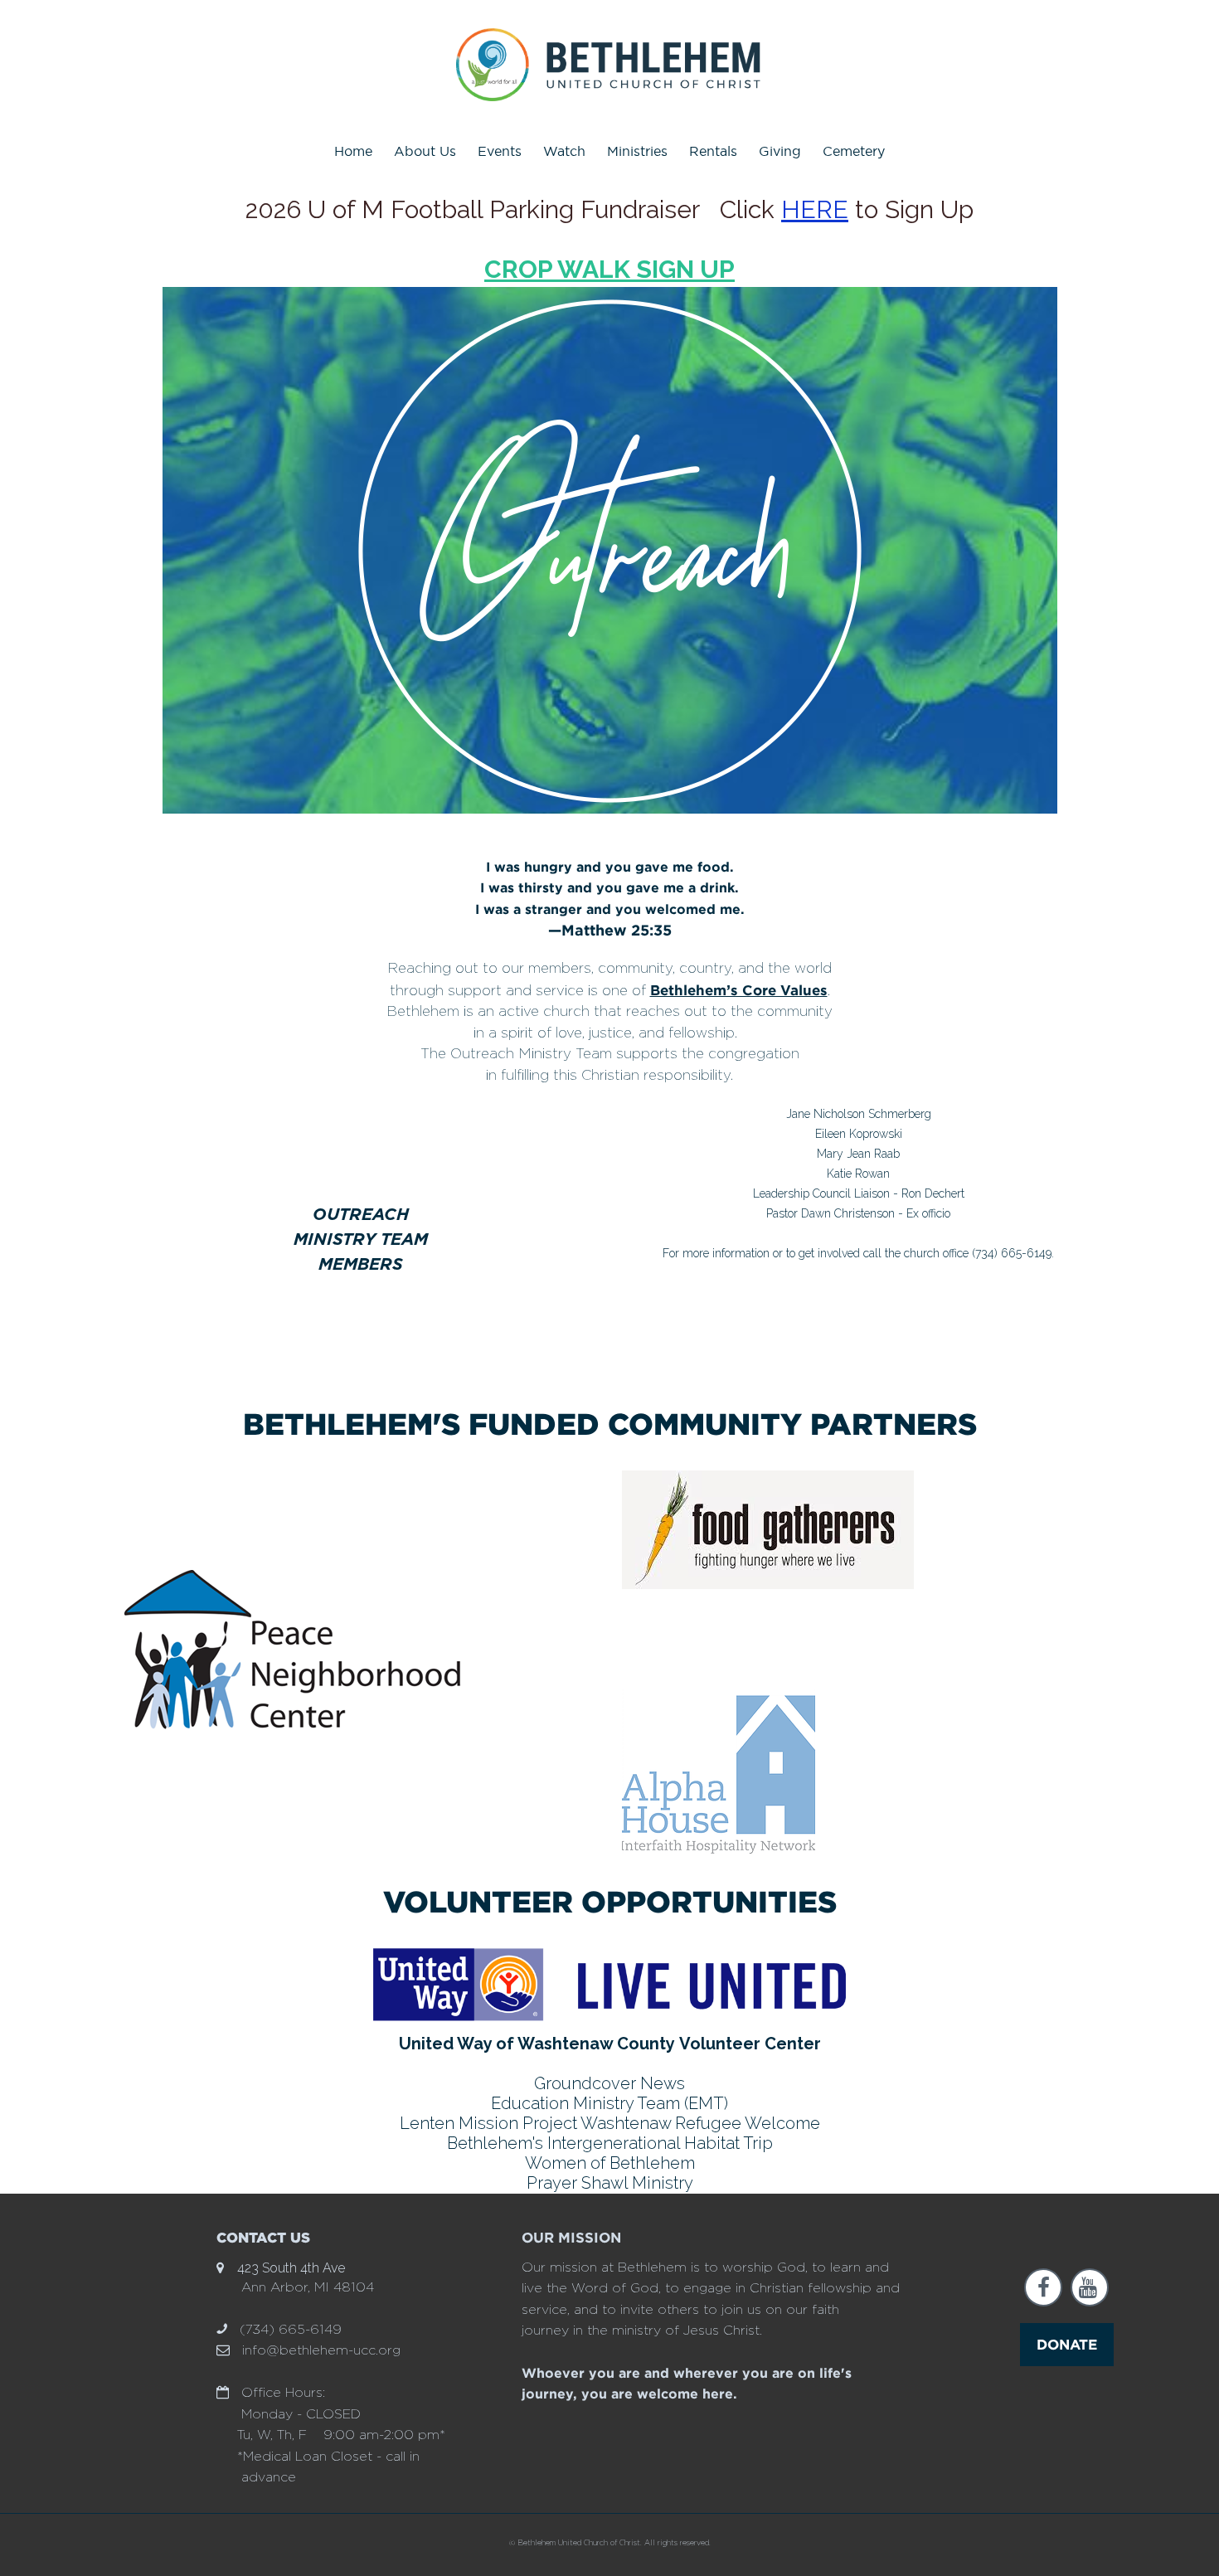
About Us (425, 151)
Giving (780, 151)
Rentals (713, 151)
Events (500, 151)
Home (353, 151)
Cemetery (854, 151)
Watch (564, 151)
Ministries (637, 151)
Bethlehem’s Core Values (739, 990)
